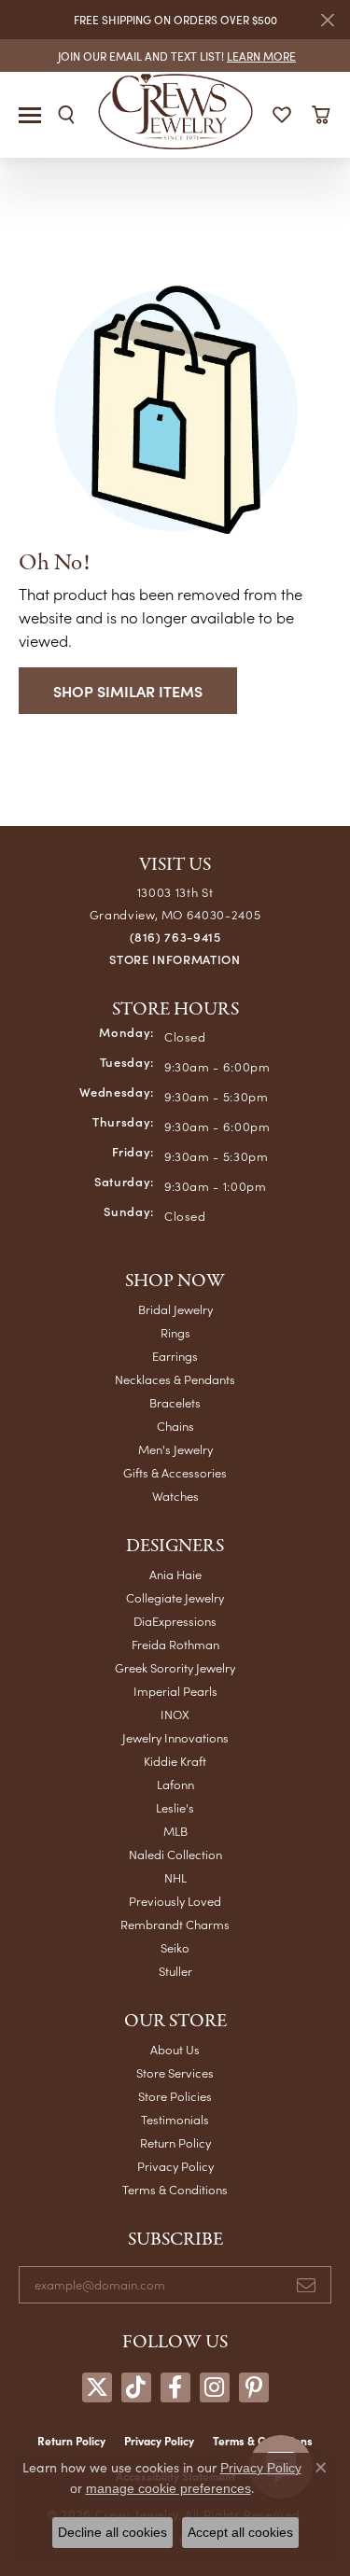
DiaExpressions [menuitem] (175, 1621)
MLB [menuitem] (175, 1831)
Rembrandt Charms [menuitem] (175, 1924)
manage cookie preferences (168, 2488)
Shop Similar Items (128, 691)
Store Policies (175, 2096)
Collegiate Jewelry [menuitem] (175, 1597)
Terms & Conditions (175, 2189)
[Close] (327, 20)
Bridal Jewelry (175, 1309)
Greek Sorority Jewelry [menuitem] (175, 1667)
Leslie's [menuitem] (175, 1807)
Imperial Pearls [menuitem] (175, 1691)
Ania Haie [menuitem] (175, 1574)
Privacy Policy (175, 2166)
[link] (175, 56)
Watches (175, 1496)
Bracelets (175, 1402)
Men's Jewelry (175, 1449)
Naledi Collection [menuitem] (175, 1854)
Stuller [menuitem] (175, 1971)
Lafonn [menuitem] (175, 1784)
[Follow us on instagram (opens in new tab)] (215, 2387)
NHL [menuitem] (175, 1877)
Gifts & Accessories (175, 1472)
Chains (175, 1426)
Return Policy (175, 2142)
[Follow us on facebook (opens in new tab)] (175, 2387)
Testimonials (175, 2119)
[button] (66, 115)
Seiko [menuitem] (175, 1947)
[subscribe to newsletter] (306, 2285)
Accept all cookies (240, 2532)
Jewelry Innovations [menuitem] (175, 1737)
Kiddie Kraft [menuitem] (175, 1761)
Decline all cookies (112, 2532)
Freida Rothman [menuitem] (175, 1644)
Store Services (175, 2072)
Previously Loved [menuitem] (175, 1901)
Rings (175, 1332)
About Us (175, 2049)
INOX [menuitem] (175, 1714)
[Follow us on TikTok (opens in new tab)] (136, 2387)
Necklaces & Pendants (175, 1379)
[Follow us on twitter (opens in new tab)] (97, 2387)
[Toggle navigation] (30, 115)
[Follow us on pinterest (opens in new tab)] (254, 2387)
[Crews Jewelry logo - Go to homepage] (175, 110)
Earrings (175, 1356)
